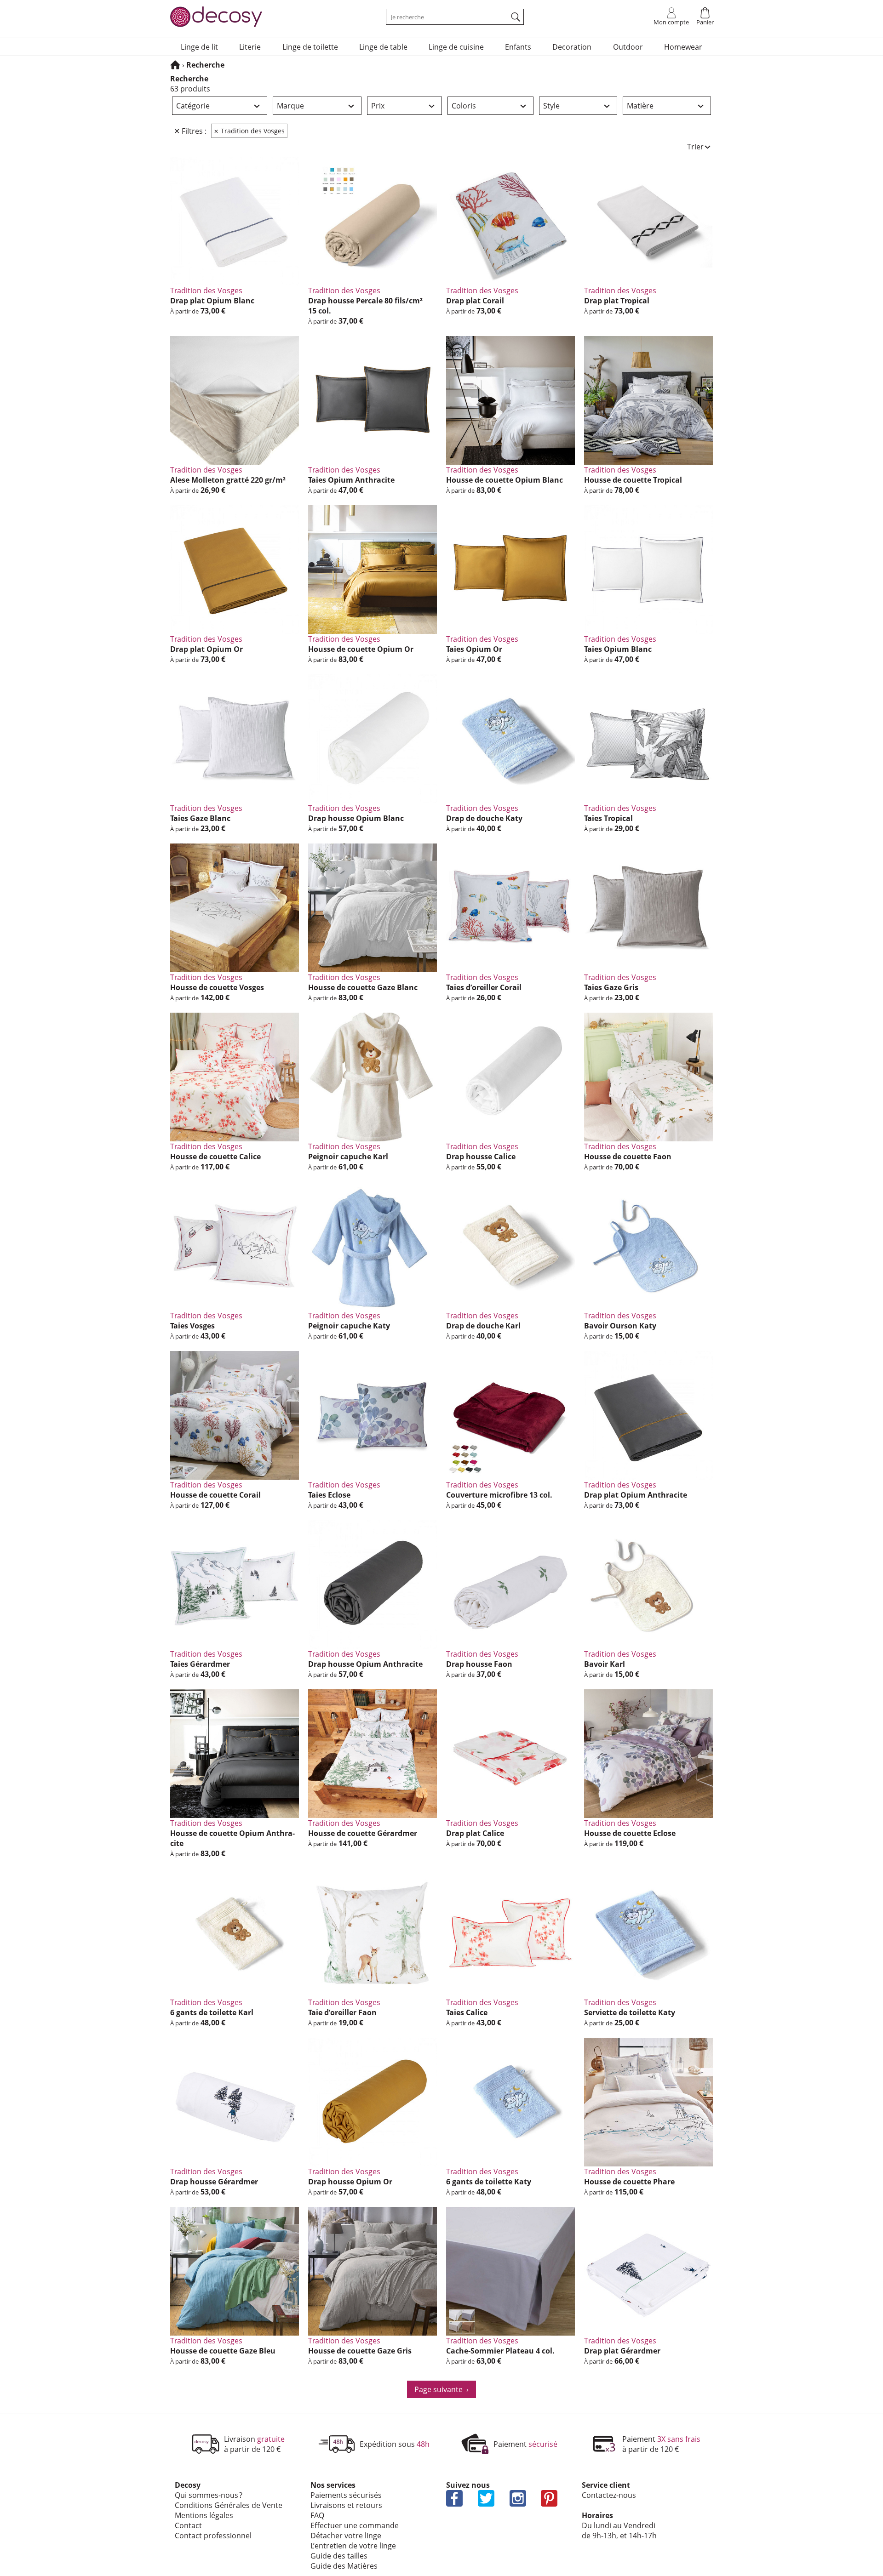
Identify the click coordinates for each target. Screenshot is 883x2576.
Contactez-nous (609, 2495)
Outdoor (628, 47)
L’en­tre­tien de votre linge (353, 2546)
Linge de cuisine (456, 47)
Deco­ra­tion (572, 47)
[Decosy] (175, 65)
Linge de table (383, 47)
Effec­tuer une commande (355, 2525)
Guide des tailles (339, 2556)
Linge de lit (199, 47)
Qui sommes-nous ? (209, 2495)
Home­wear (683, 47)
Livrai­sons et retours (346, 2505)
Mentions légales (204, 2515)
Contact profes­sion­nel (213, 2536)
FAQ (317, 2515)
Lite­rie (250, 47)
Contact (188, 2525)
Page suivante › (441, 2389)
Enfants (518, 47)
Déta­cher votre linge (346, 2536)
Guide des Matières (344, 2566)
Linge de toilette (310, 47)
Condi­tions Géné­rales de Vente (229, 2505)
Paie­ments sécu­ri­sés (346, 2495)
